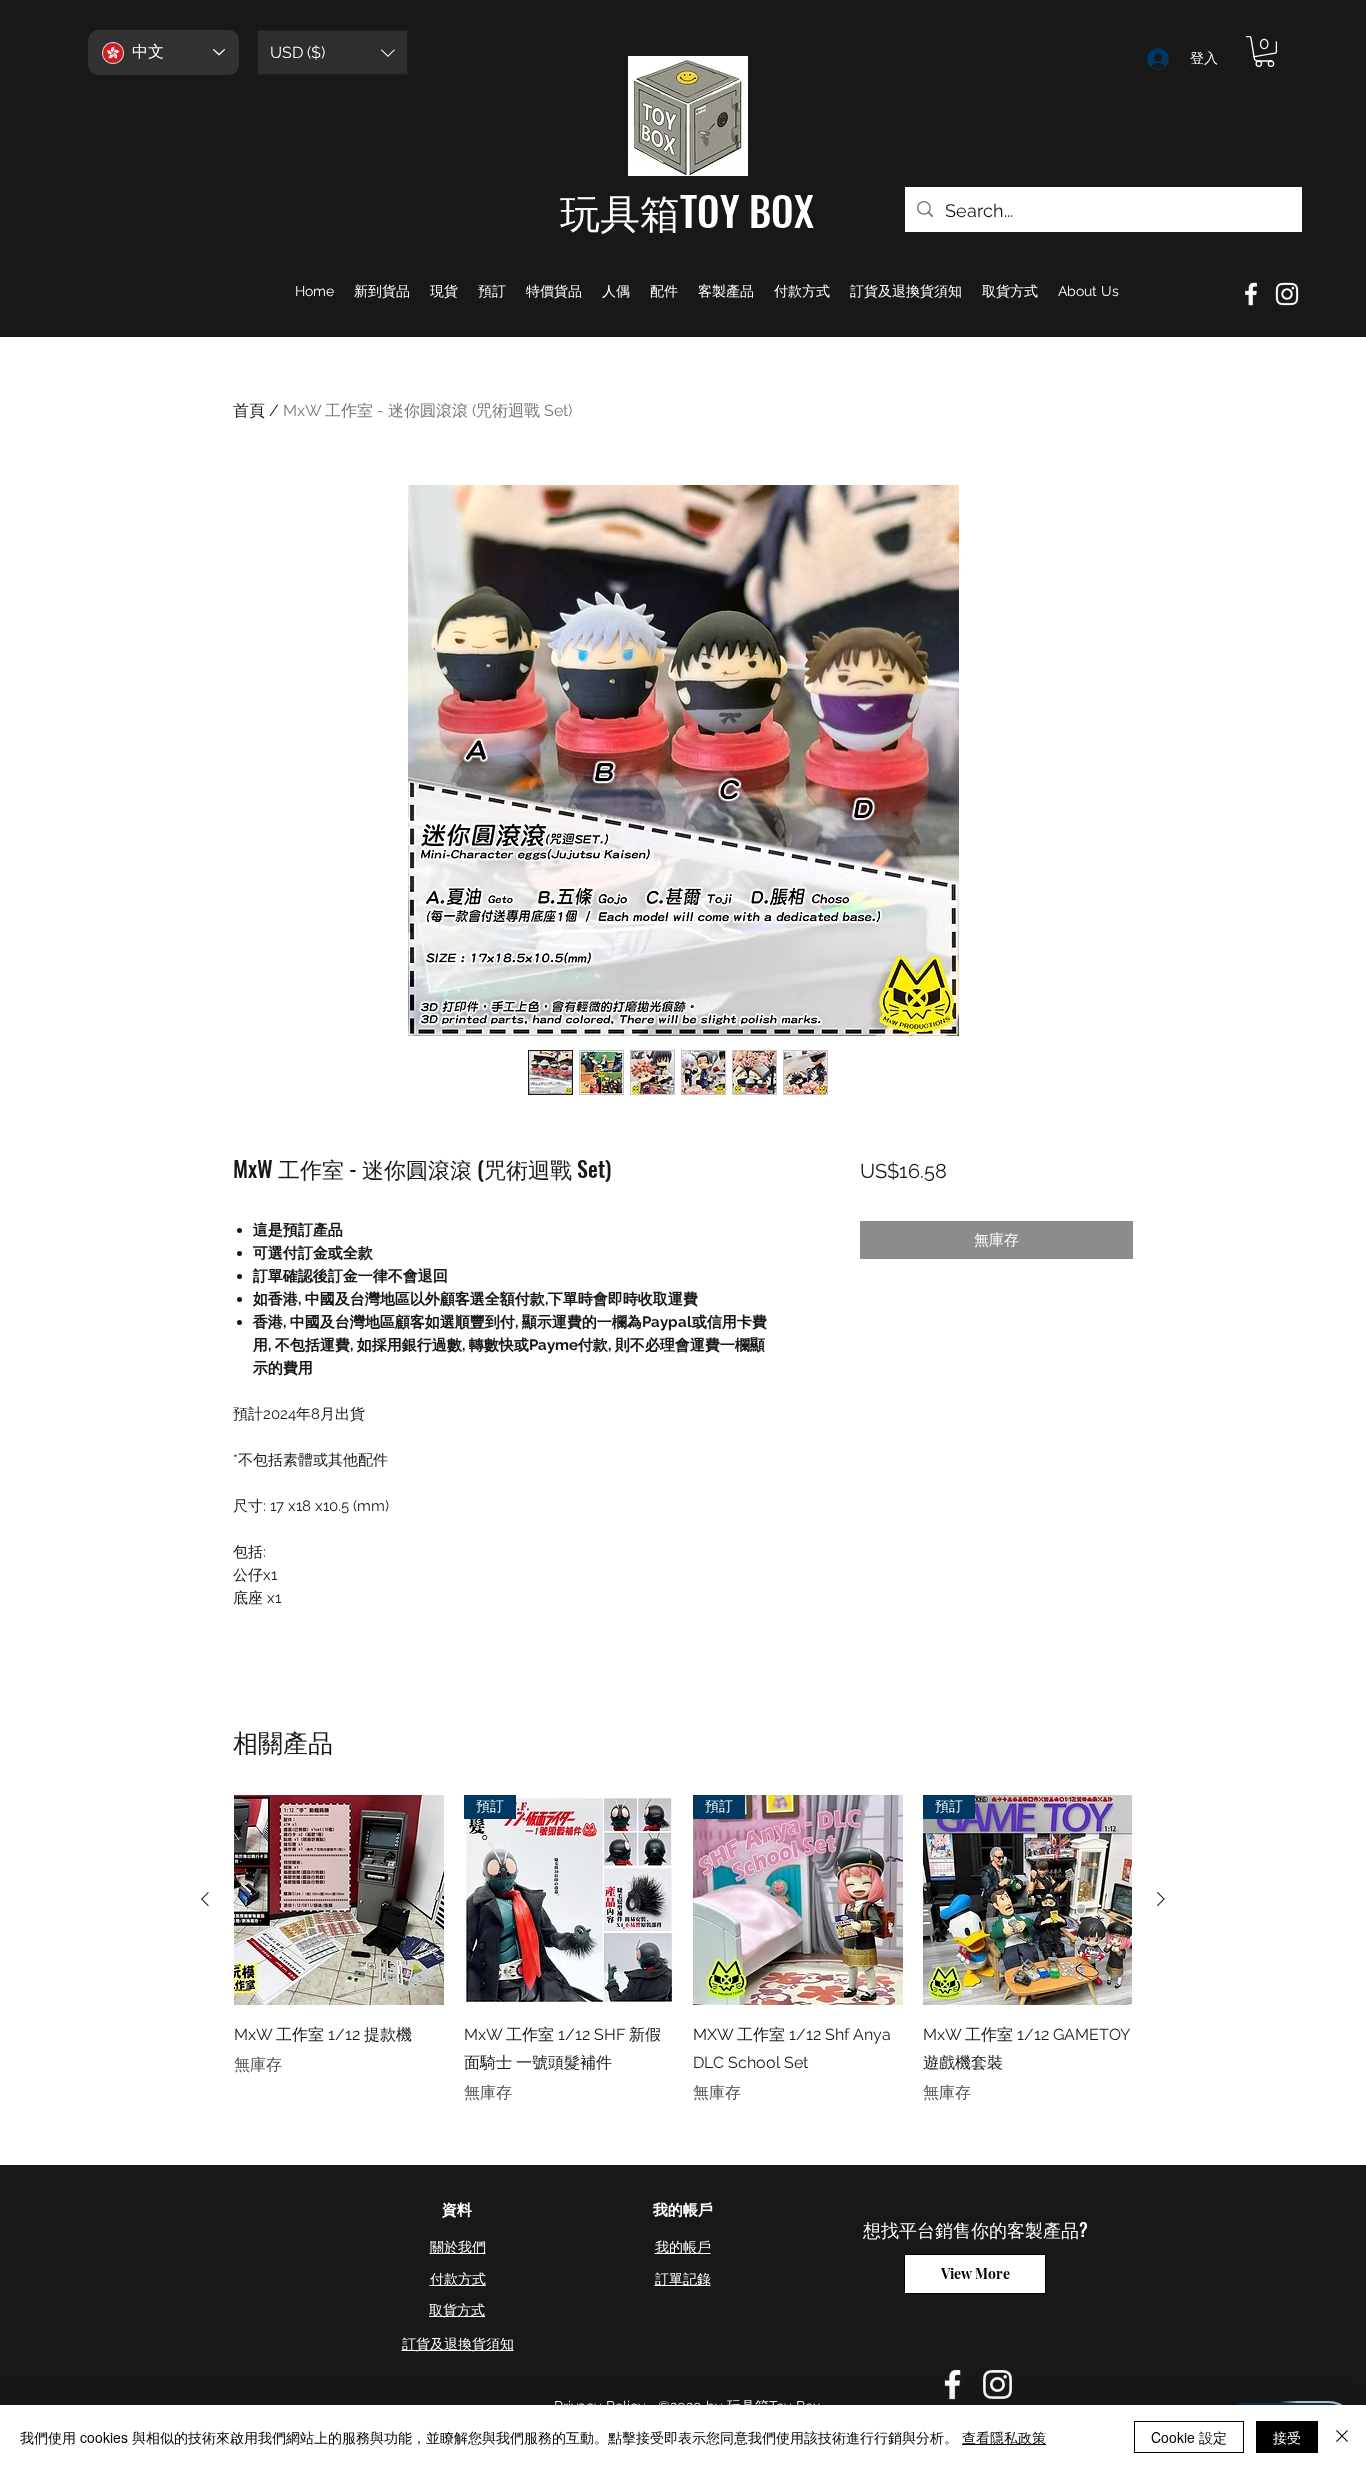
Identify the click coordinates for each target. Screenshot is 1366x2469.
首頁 (249, 410)
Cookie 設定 (1189, 2437)
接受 (1287, 2437)
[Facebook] (1251, 294)
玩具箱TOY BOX (687, 210)
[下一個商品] (1161, 1899)
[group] (683, 1950)
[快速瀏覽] (339, 1900)
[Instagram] (1287, 294)
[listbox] (332, 52)
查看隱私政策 (1004, 2437)
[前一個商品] (205, 1899)
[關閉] (1342, 2437)
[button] (332, 52)
